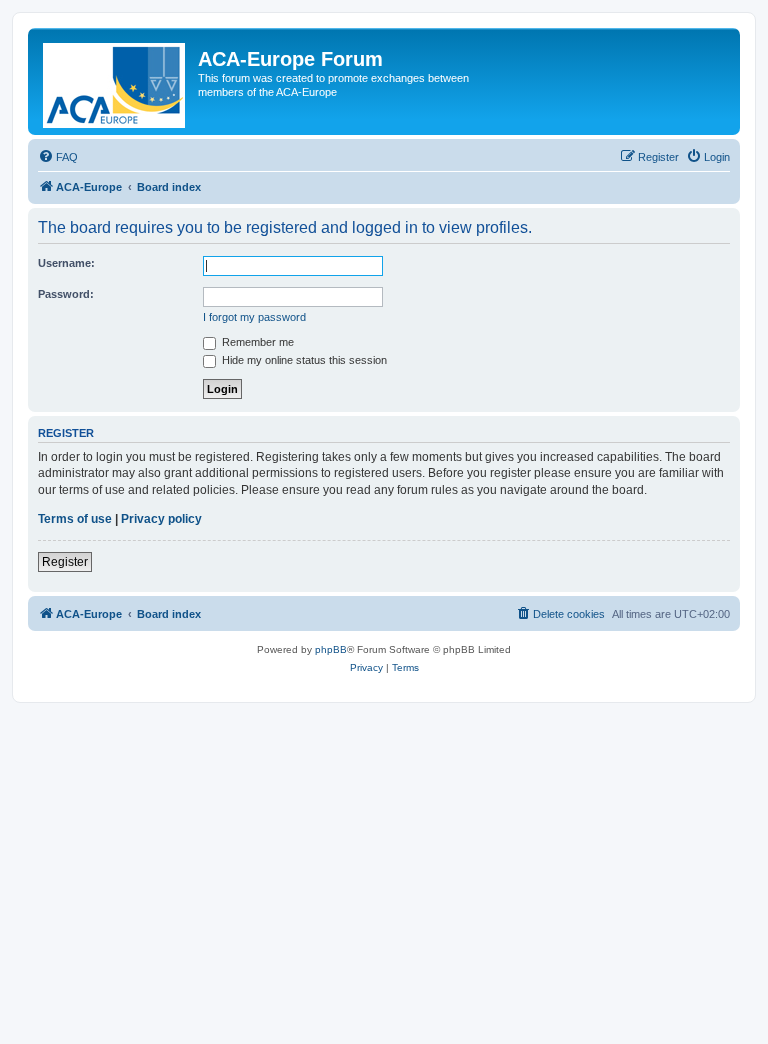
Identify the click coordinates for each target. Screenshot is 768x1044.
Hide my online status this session (303, 360)
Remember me (256, 342)
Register (65, 562)
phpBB (331, 649)
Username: (66, 263)
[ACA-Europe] (115, 81)
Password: (66, 294)
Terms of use (75, 519)
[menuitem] (58, 157)
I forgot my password (254, 317)
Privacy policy (161, 519)
